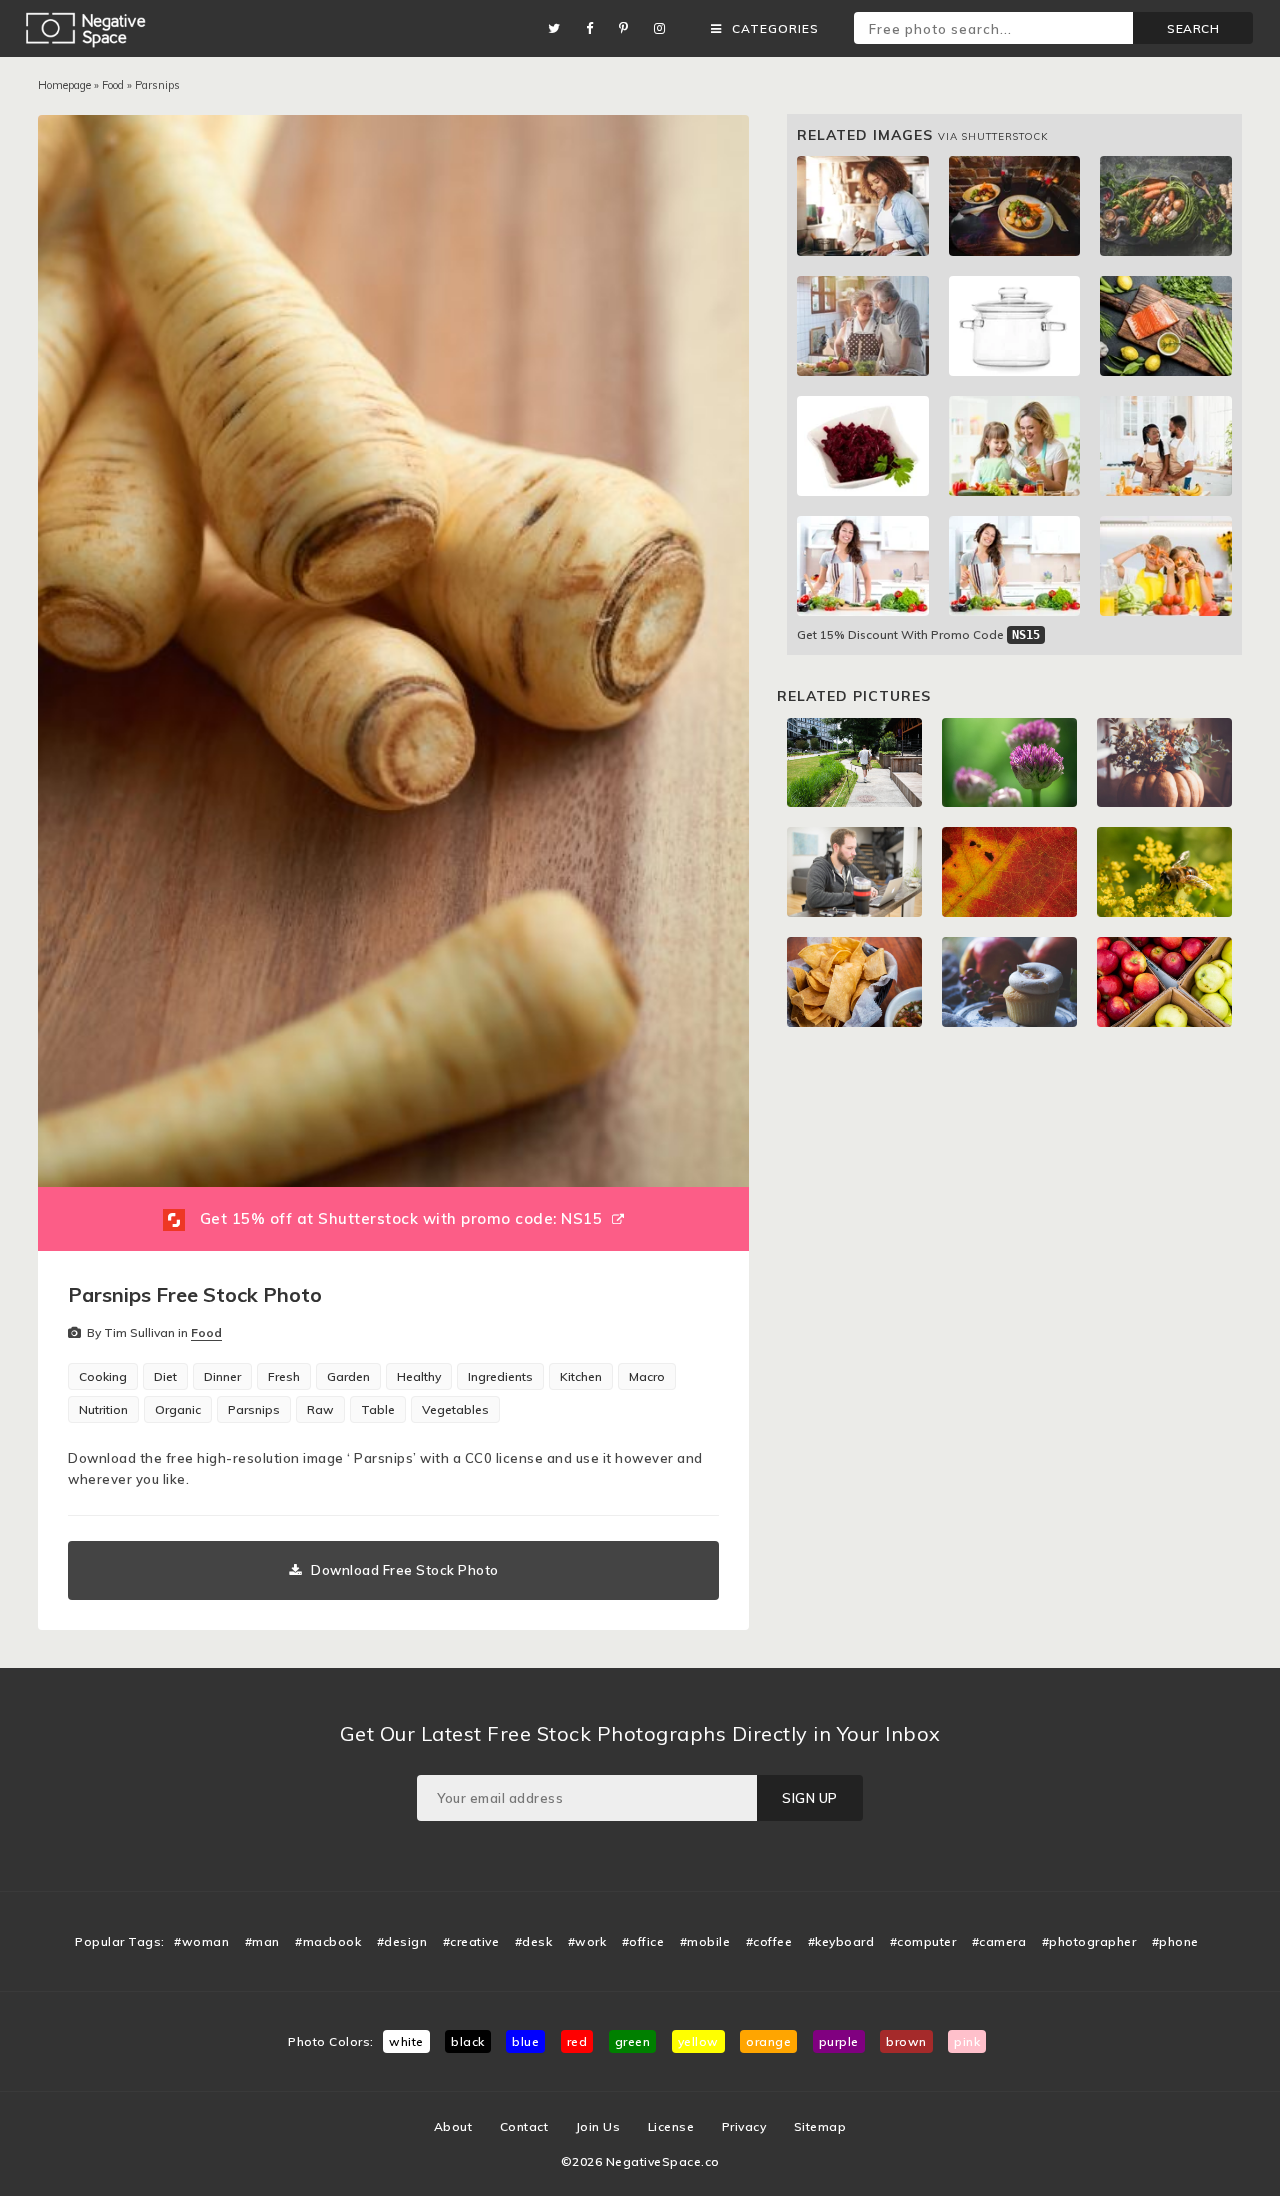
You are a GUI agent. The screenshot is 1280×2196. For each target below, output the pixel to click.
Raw (320, 1409)
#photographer (1089, 1941)
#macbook (328, 1941)
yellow (698, 2041)
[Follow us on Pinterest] (629, 28)
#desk (534, 1941)
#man (262, 1941)
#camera (999, 1941)
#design (402, 1941)
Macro (647, 1376)
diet (165, 1376)
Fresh (284, 1376)
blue (525, 2041)
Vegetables (455, 1409)
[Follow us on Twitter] (559, 28)
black (468, 2041)
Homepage (64, 85)
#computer (923, 1941)
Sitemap (820, 2126)
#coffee (769, 1941)
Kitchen (581, 1376)
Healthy (419, 1376)
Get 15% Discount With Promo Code (918, 634)
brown (906, 2041)
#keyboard (841, 1941)
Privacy (744, 2126)
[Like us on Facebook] (595, 28)
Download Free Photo (405, 1570)
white (406, 2041)
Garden (348, 1376)
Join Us (598, 2126)
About (453, 2126)
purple (839, 2041)
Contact (524, 2126)
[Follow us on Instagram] (665, 28)
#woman (201, 1941)
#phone (1175, 1941)
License (671, 2126)
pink (967, 2041)
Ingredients (500, 1376)
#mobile (705, 1941)
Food (113, 85)
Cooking (103, 1376)
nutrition (103, 1409)
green (633, 2041)
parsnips (254, 1409)
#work (587, 1941)
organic (178, 1409)
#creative (471, 1941)
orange (768, 2041)
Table (378, 1409)
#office (643, 1941)
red (577, 2041)
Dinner (222, 1376)
